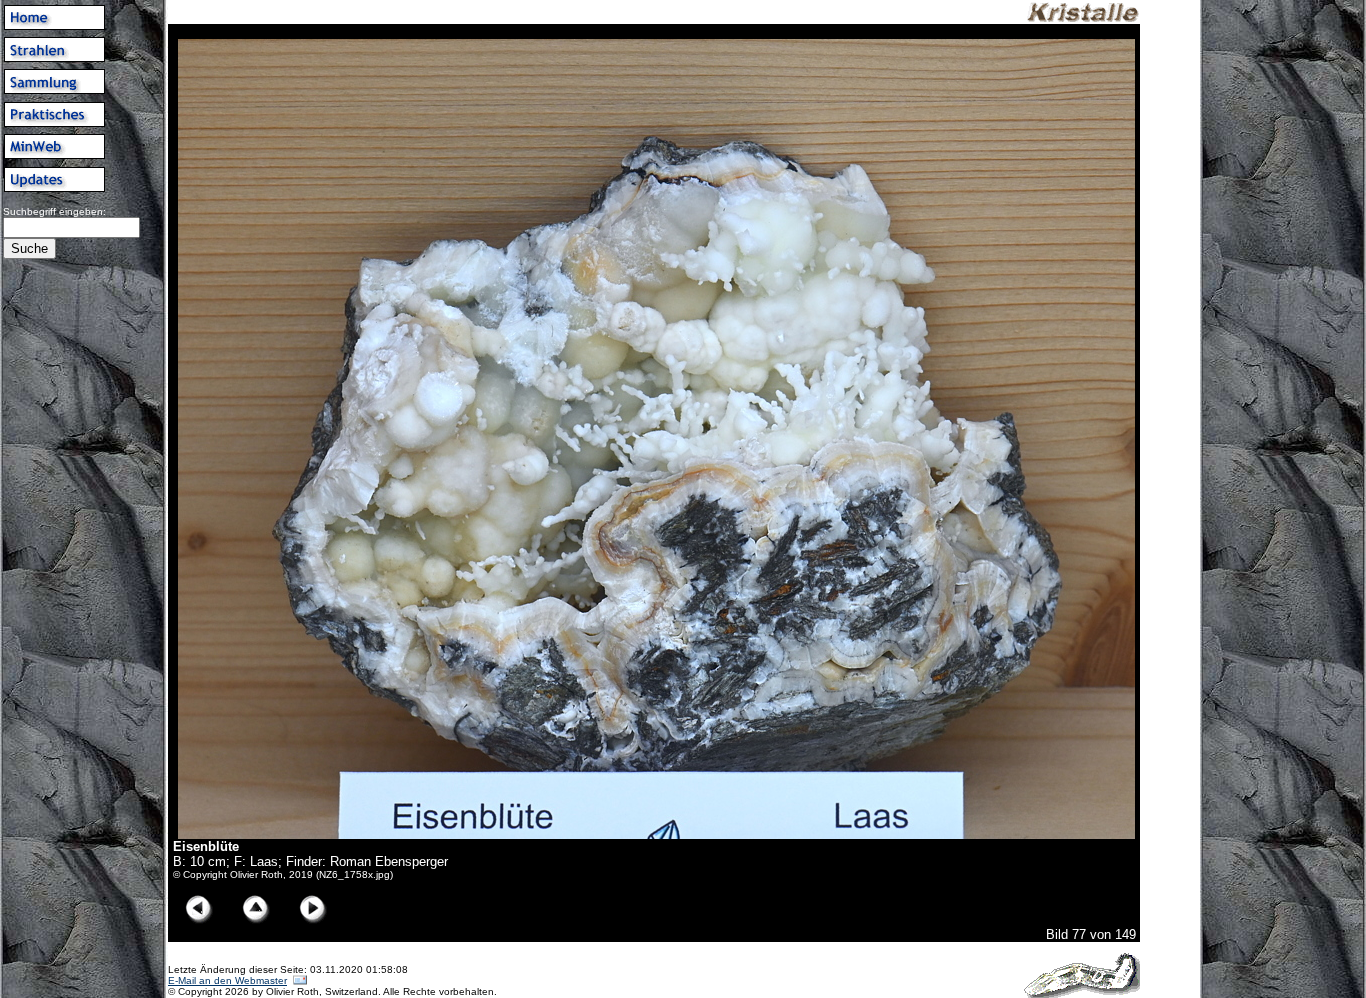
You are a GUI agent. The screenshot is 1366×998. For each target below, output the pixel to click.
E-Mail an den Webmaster (227, 980)
